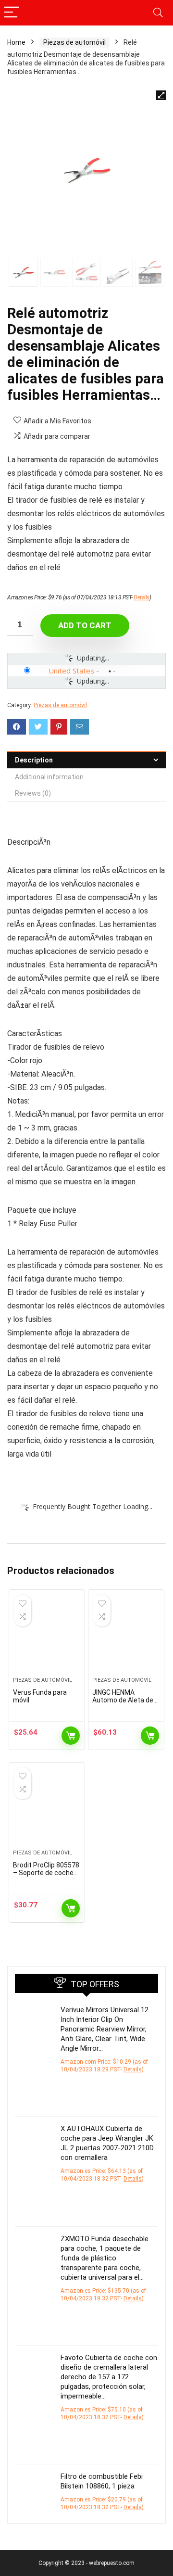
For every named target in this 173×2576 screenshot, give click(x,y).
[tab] (86, 760)
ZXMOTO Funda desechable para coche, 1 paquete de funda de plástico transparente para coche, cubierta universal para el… (105, 2258)
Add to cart (85, 625)
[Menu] (12, 13)
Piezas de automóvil (74, 42)
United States (71, 671)
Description (34, 760)
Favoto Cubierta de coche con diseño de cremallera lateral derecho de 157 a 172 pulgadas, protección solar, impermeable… (109, 2377)
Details (142, 597)
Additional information (49, 777)
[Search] (158, 13)
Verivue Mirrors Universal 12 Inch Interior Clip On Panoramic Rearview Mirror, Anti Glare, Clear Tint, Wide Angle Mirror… (105, 2029)
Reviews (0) (33, 793)
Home (16, 42)
